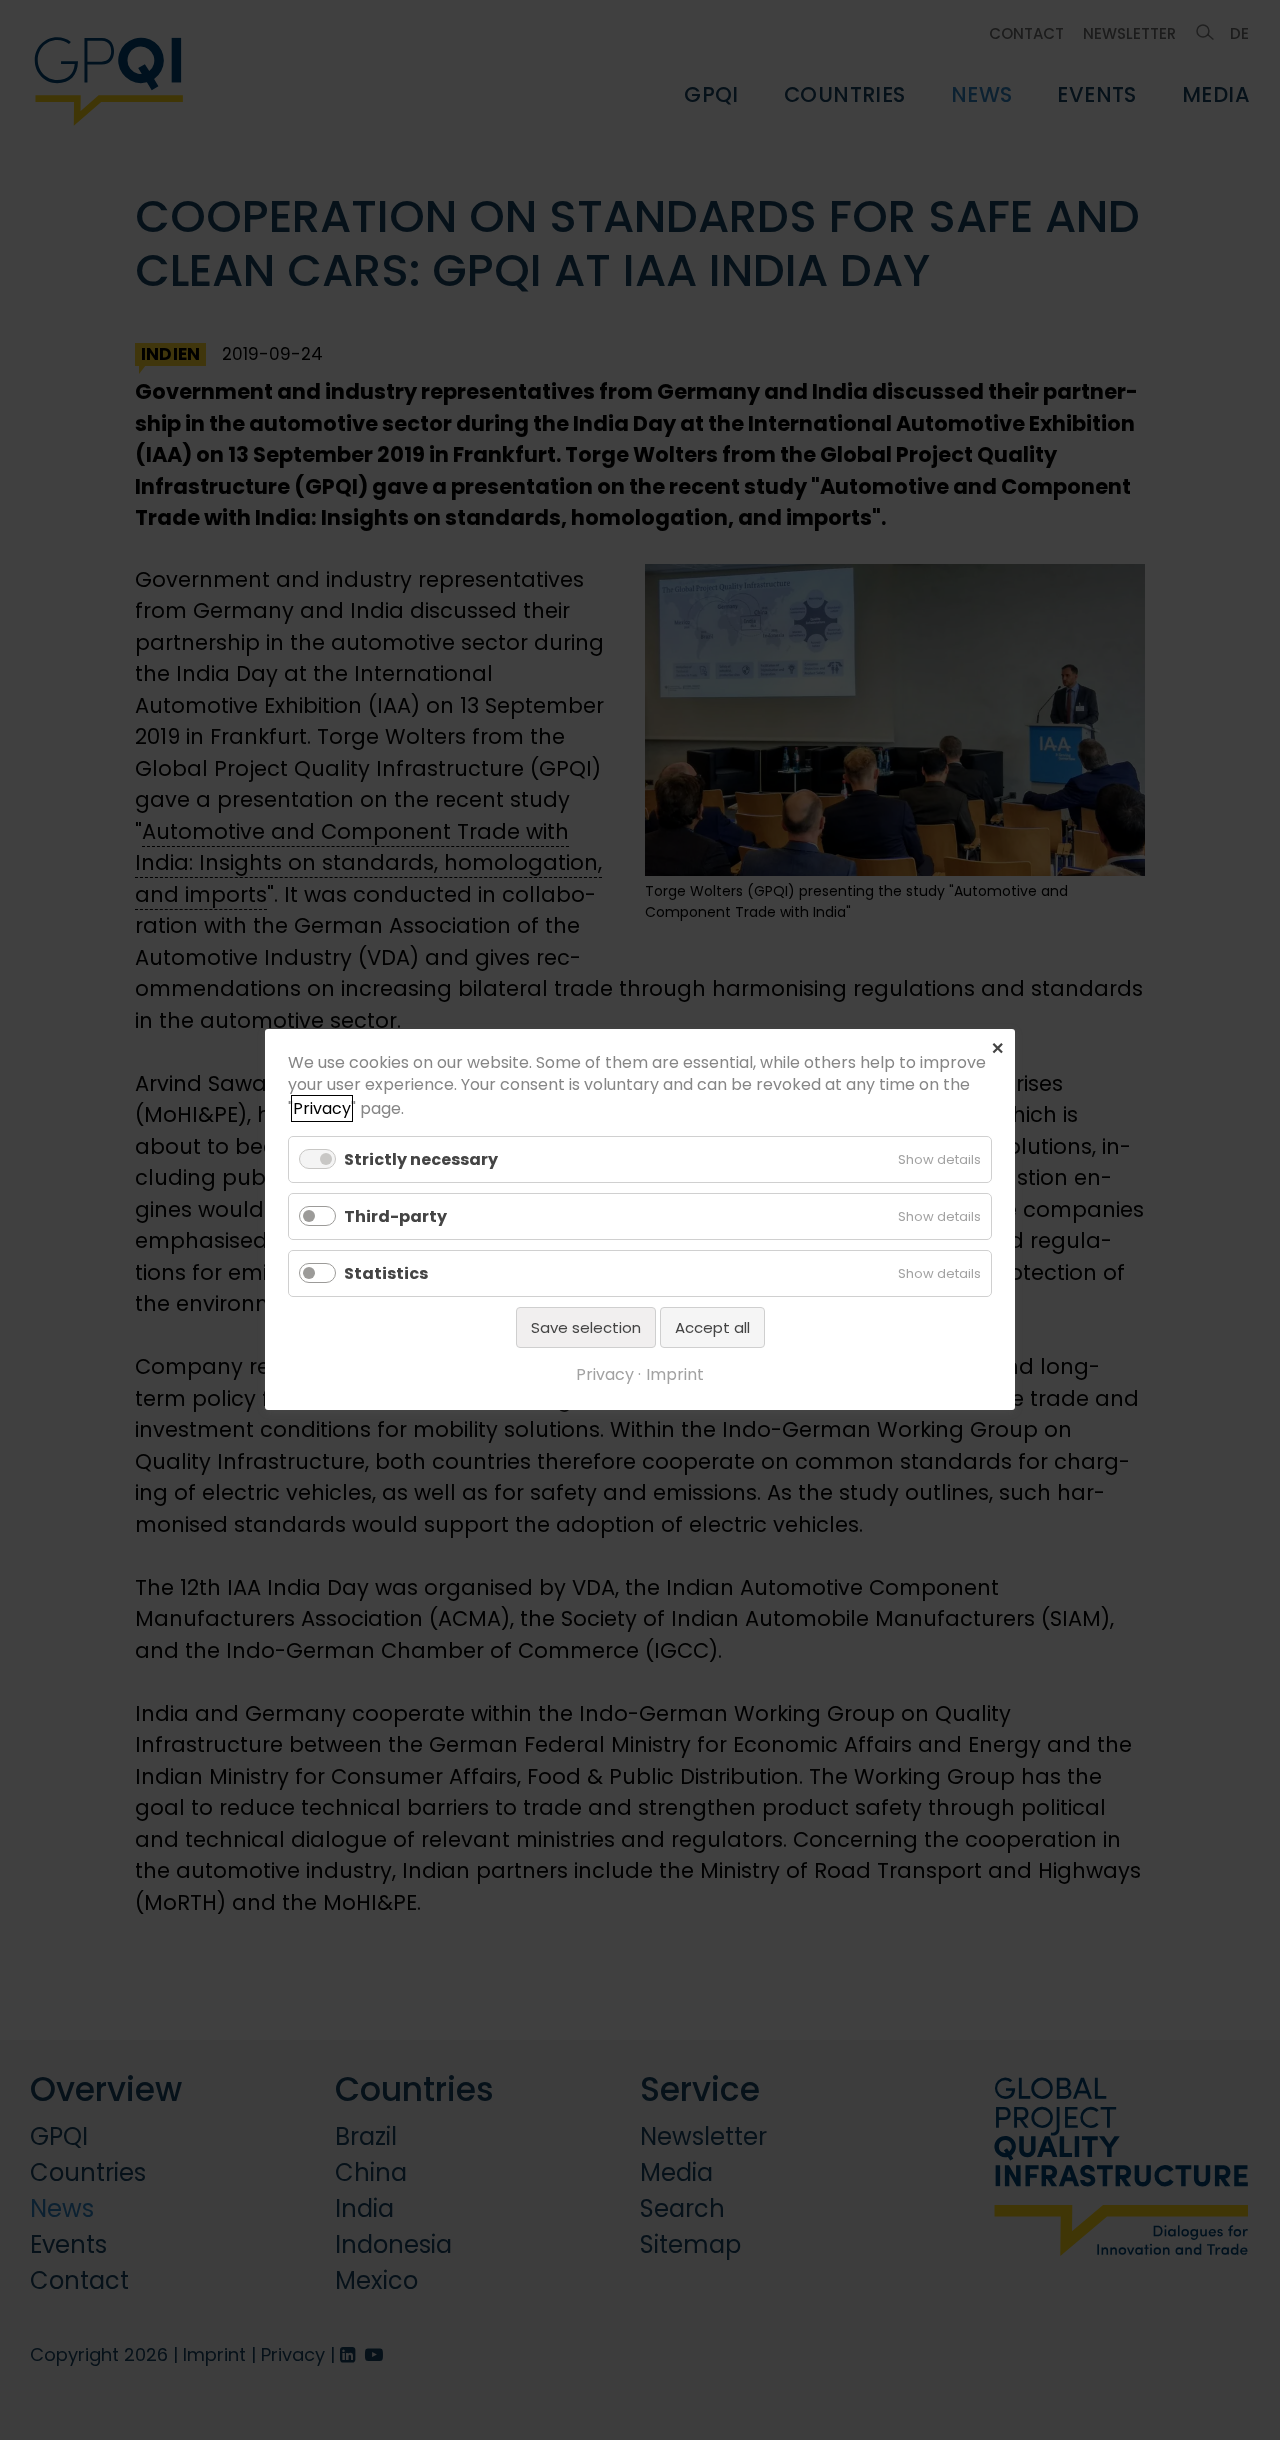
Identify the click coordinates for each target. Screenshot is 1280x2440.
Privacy (322, 1108)
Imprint (675, 1375)
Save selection (586, 1328)
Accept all (712, 1328)
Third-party (395, 1216)
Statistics (386, 1273)
